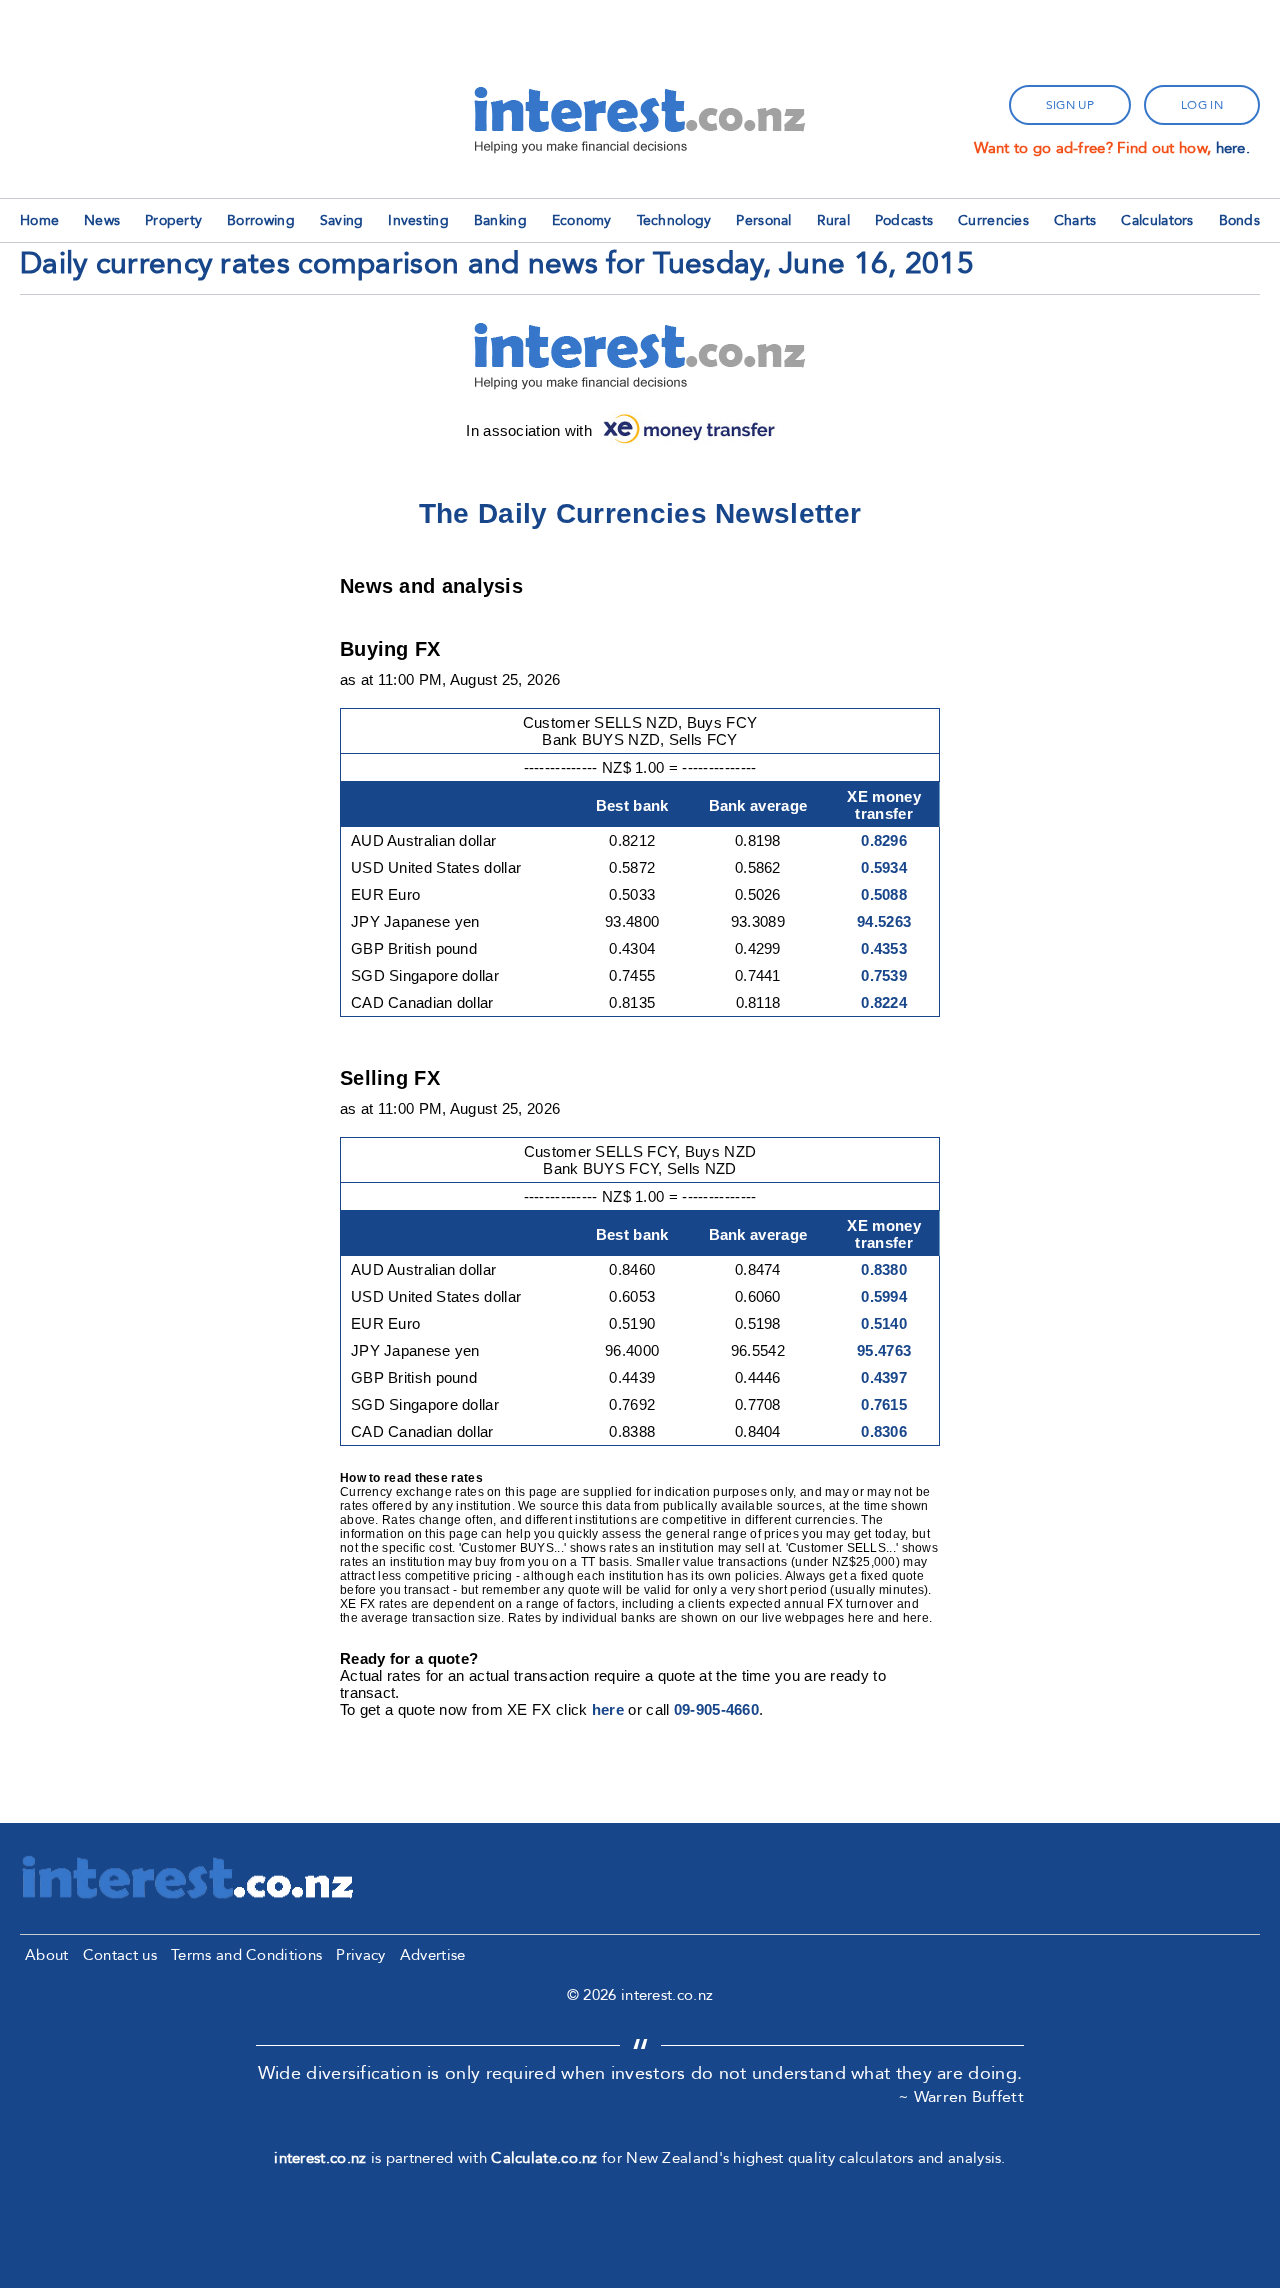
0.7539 (884, 975)
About (47, 1955)
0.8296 (884, 840)
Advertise (433, 1955)
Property (173, 220)
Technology (674, 220)
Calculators (1157, 220)
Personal (763, 220)
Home (39, 220)
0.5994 (884, 1296)
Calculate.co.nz (544, 2158)
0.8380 (884, 1269)
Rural (834, 220)
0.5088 (884, 894)
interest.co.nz (320, 2158)
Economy (582, 220)
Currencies (993, 220)
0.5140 (884, 1323)
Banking (500, 220)
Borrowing (261, 220)
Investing (418, 220)
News (102, 220)
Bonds (1240, 220)
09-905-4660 (716, 1709)
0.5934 (884, 867)
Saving (342, 220)
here (608, 1709)
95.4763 (884, 1350)
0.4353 (884, 948)
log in (1202, 105)
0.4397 (884, 1377)
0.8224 (884, 1002)
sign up (1070, 105)
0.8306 (884, 1431)
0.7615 (884, 1404)
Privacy (360, 1955)
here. (1233, 148)
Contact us (120, 1955)
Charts (1075, 220)
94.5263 (884, 921)
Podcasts (904, 220)
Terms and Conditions (246, 1955)
